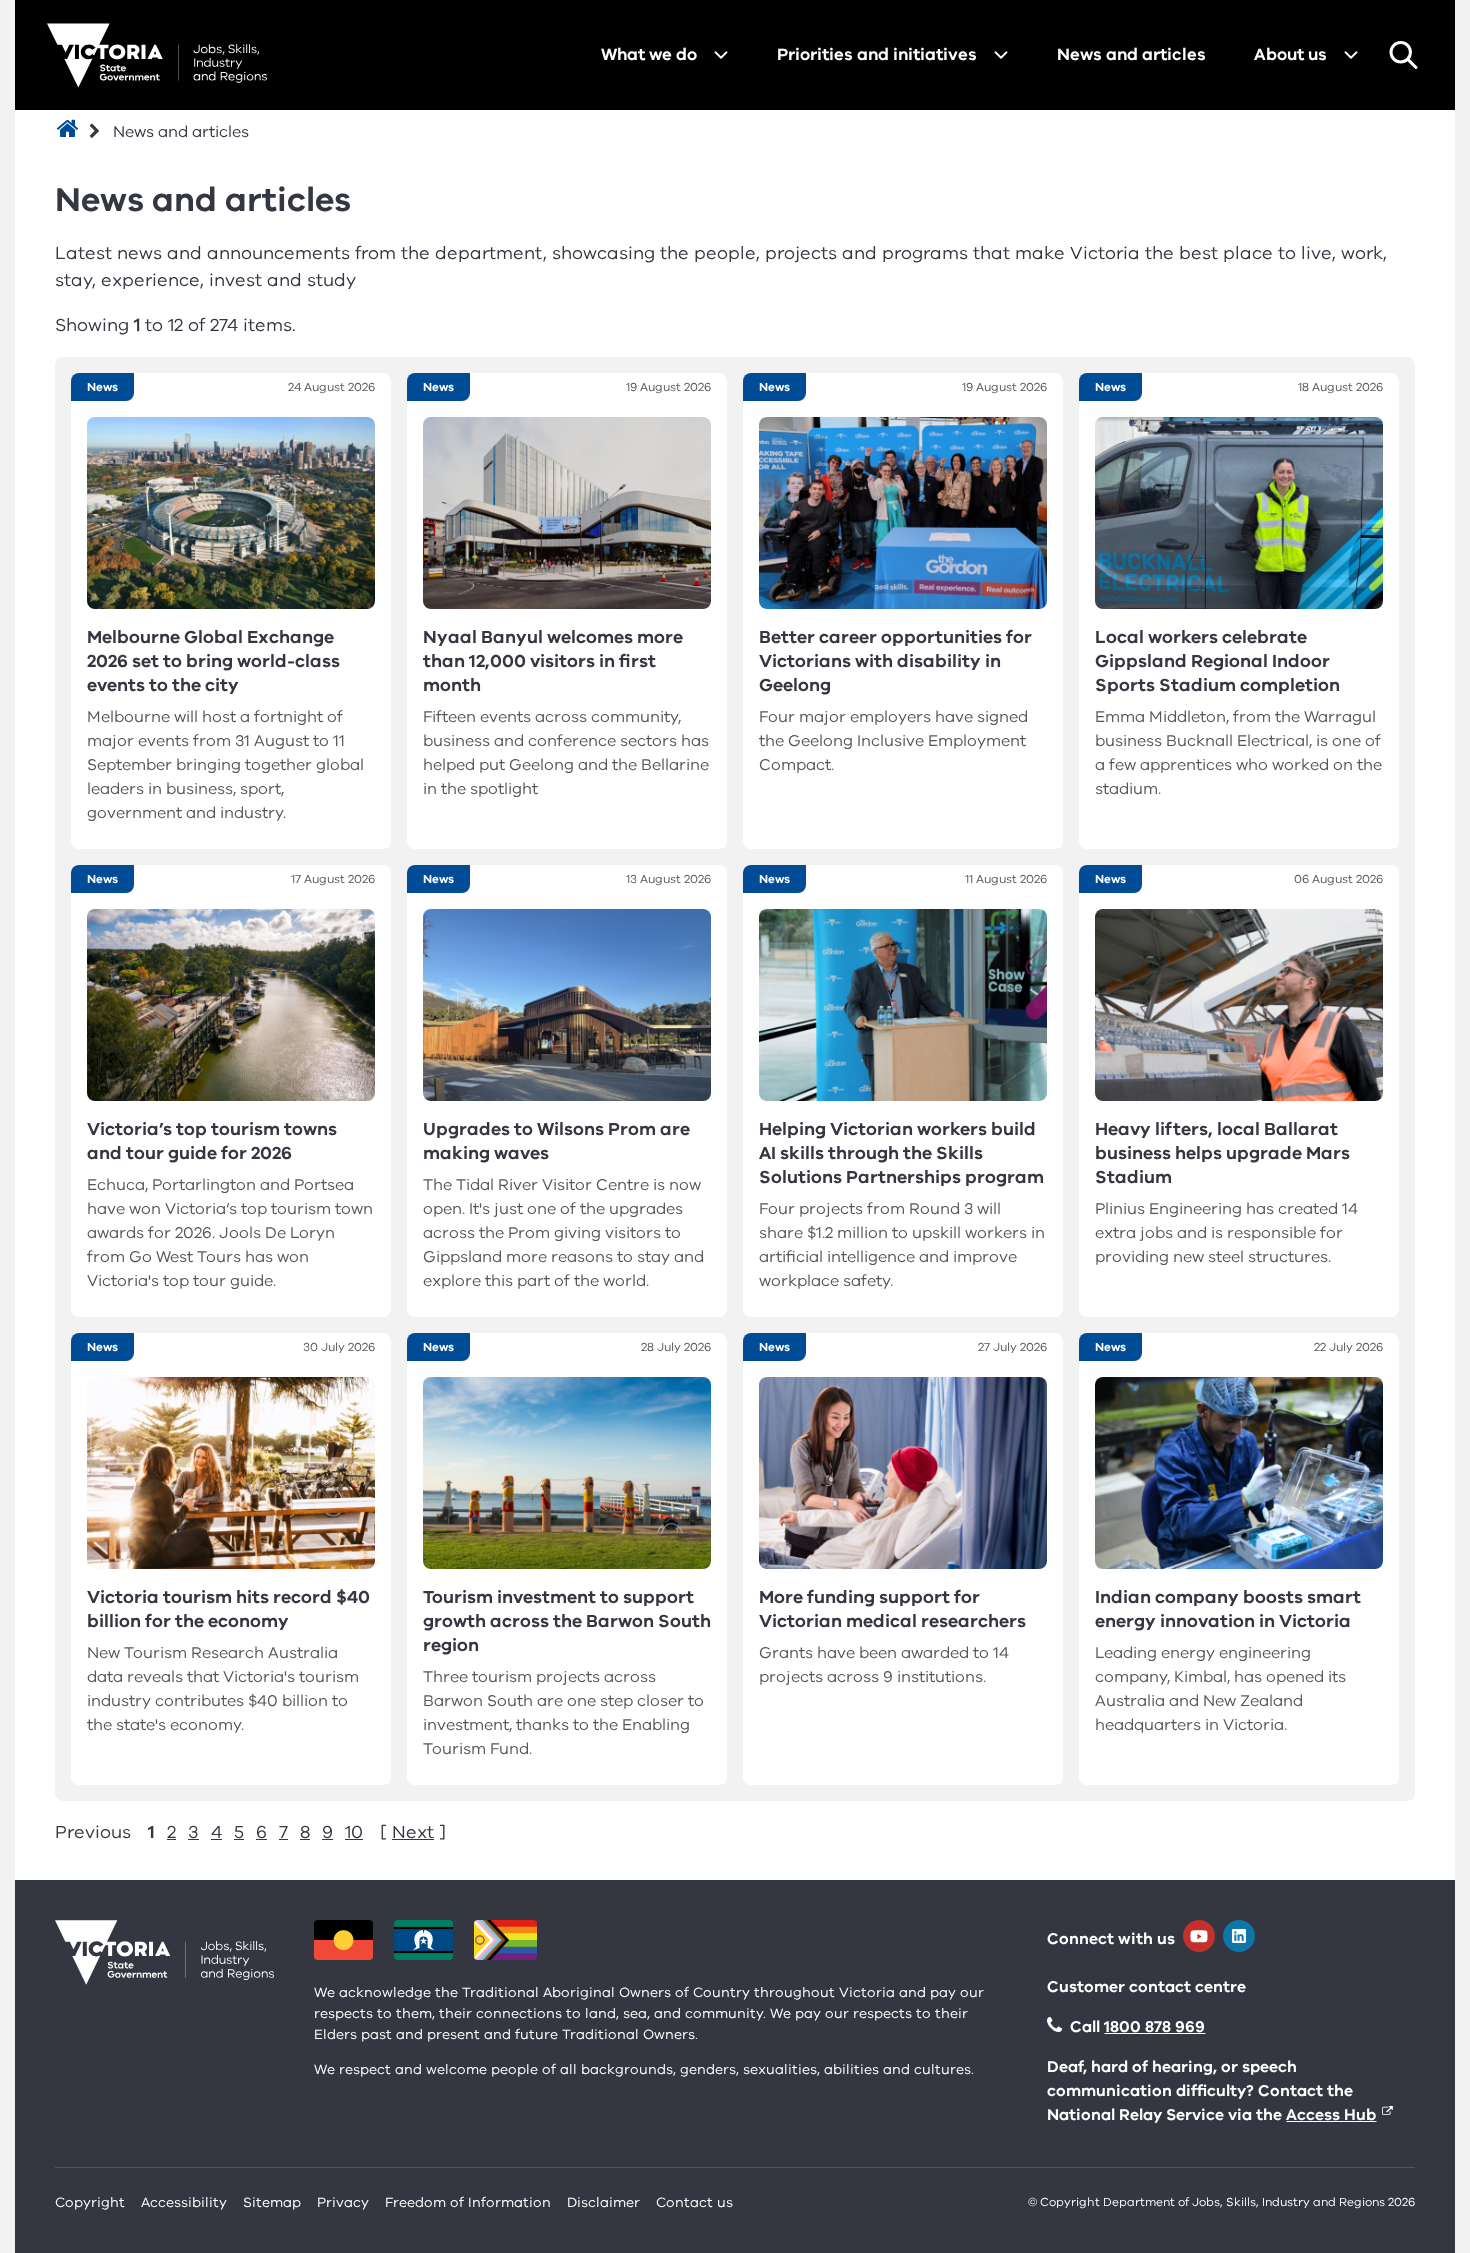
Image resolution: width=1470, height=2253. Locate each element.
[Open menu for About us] (1351, 55)
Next (413, 1832)
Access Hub (1331, 2115)
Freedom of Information (468, 2202)
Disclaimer (603, 2202)
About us (1290, 54)
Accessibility (184, 2202)
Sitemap (272, 2202)
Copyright (90, 2202)
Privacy (343, 2202)
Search (1403, 55)
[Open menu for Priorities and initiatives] (1001, 55)
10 (354, 1832)
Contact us (694, 2202)
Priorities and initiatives (877, 54)
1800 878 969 (1154, 2027)
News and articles (1131, 54)
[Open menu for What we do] (721, 55)
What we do (649, 54)
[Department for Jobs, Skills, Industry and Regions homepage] (157, 55)
